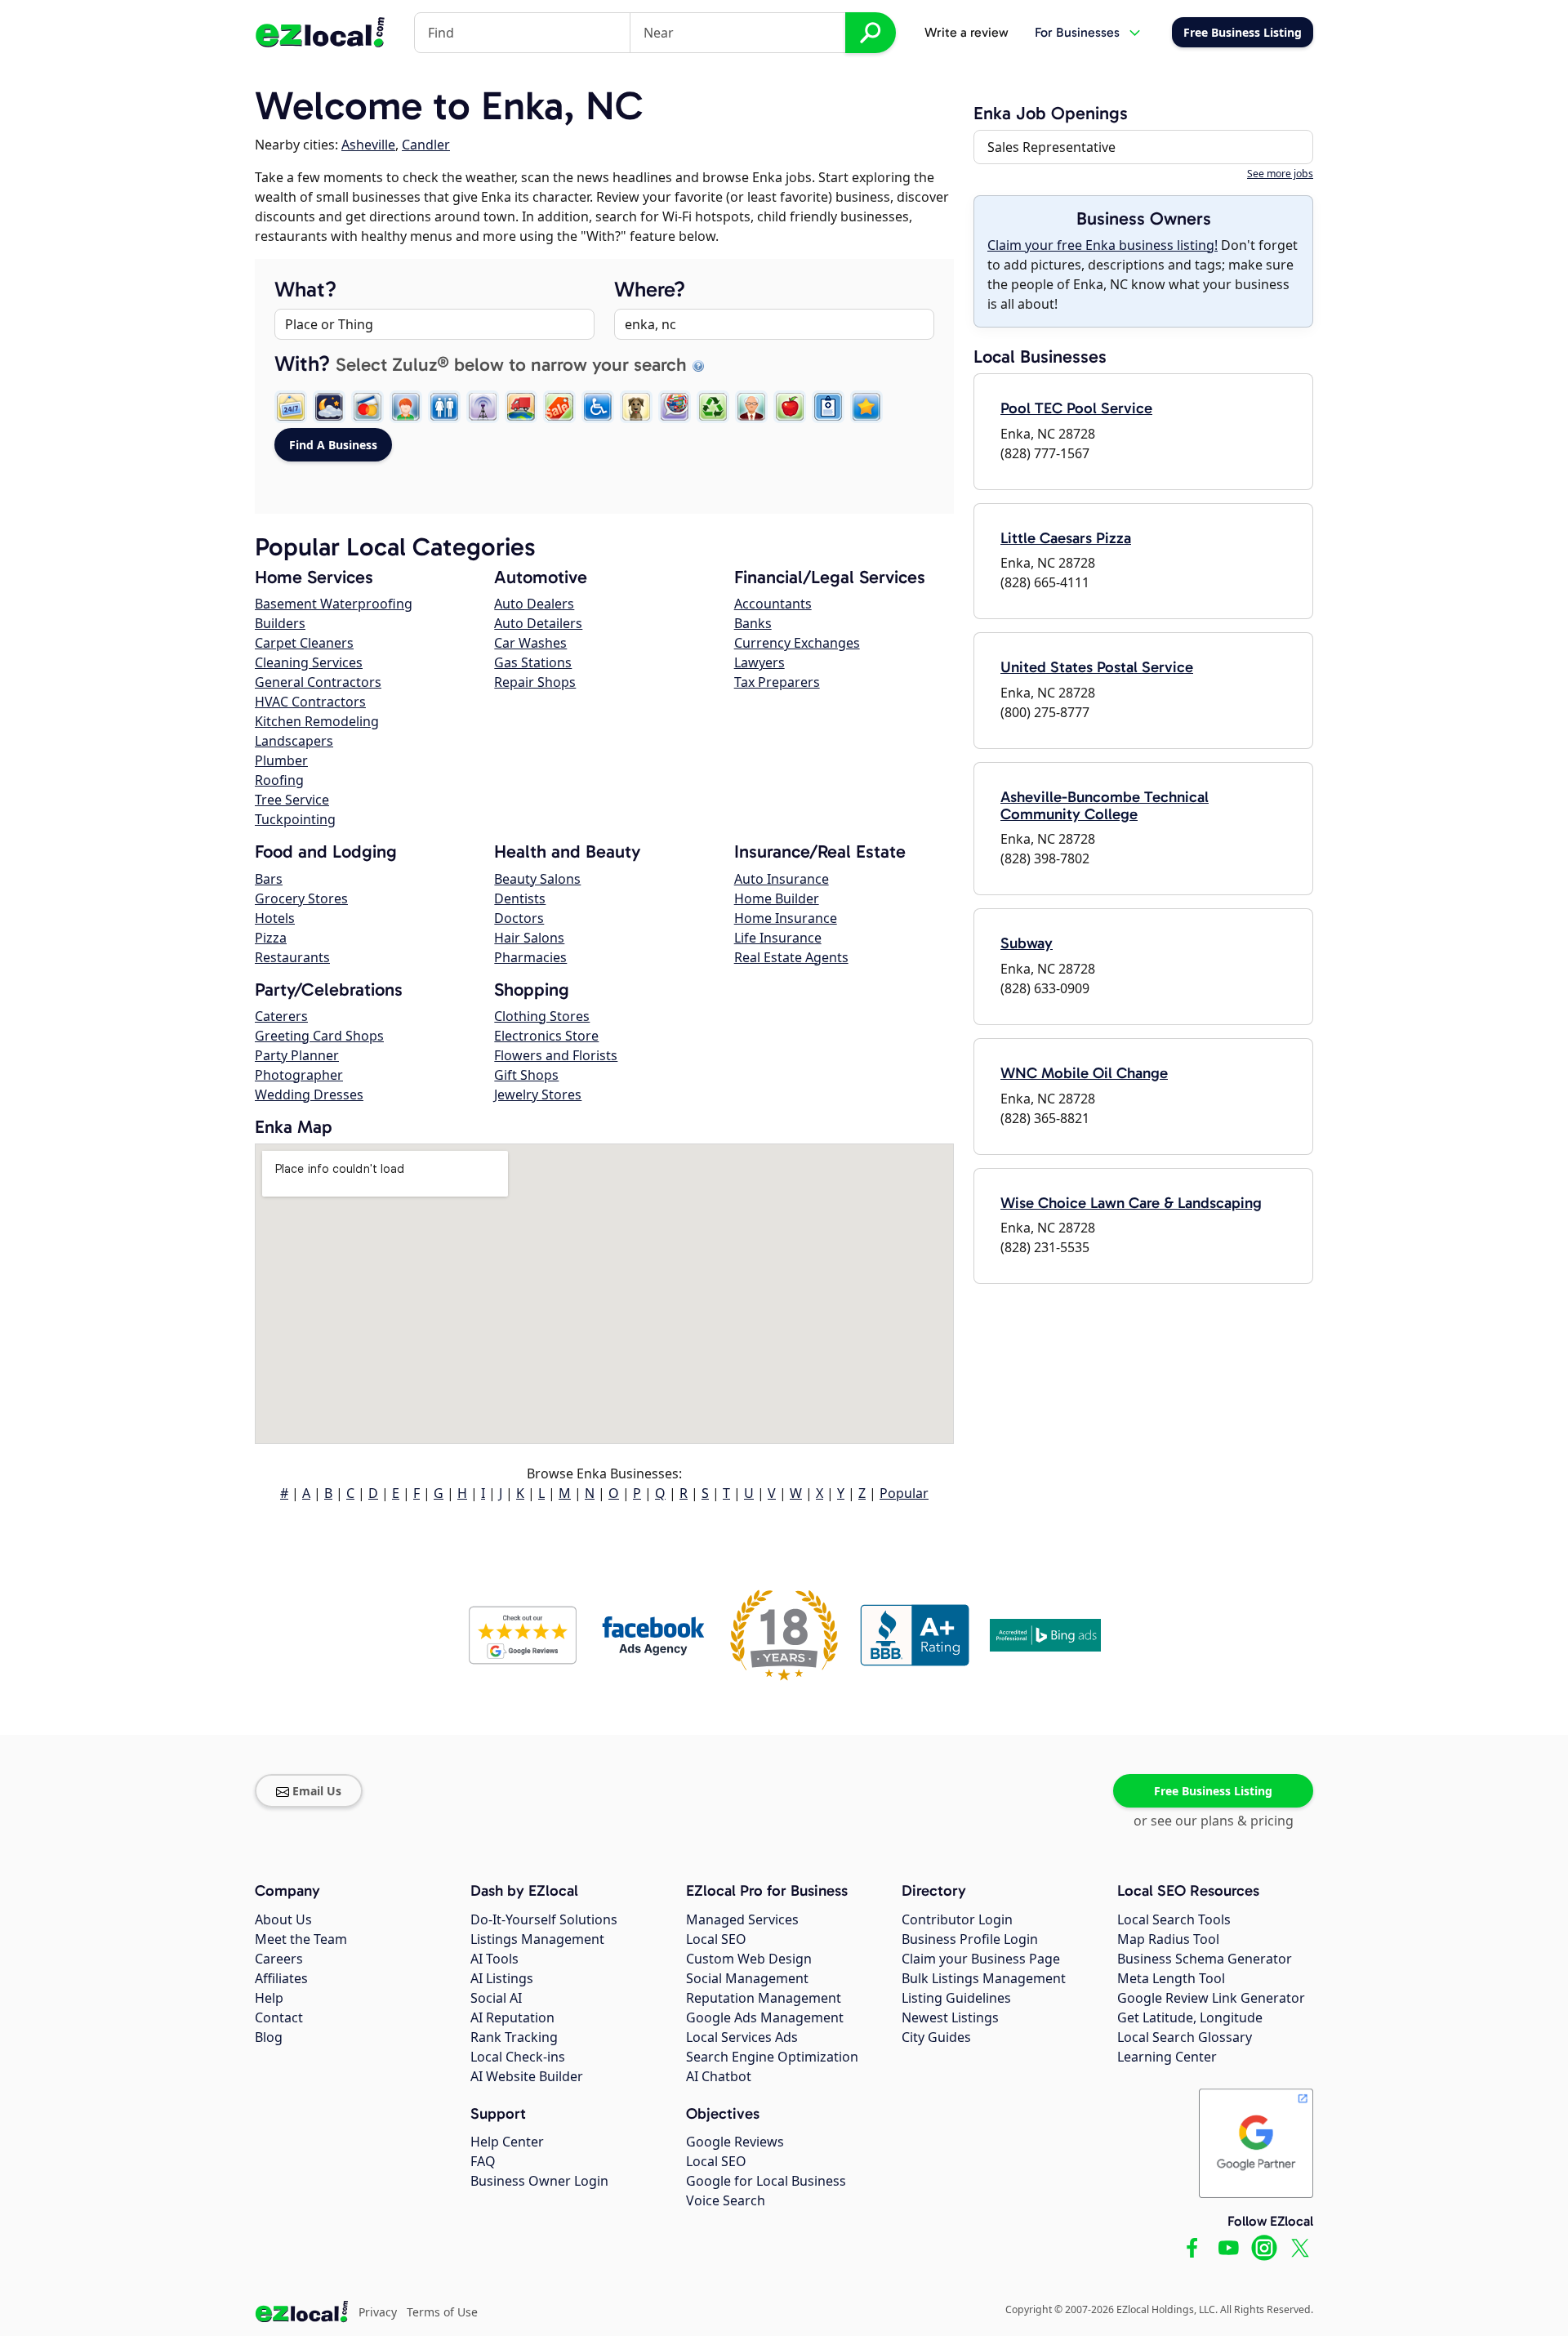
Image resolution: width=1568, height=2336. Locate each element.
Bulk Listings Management (984, 1978)
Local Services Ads (742, 2037)
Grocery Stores (301, 898)
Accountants (773, 604)
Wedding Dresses (309, 1094)
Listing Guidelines (956, 1998)
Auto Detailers (538, 623)
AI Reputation (512, 2017)
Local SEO (716, 1939)
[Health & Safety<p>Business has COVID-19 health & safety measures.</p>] (828, 407)
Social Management (747, 1978)
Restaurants (292, 957)
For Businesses (1077, 32)
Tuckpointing (295, 819)
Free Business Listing (1213, 1791)
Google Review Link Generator (1211, 1998)
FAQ (483, 2161)
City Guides (936, 2037)
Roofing (279, 780)
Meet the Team (301, 1939)
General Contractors (318, 682)
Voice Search (726, 2200)
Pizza (271, 938)
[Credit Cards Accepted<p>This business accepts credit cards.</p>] (367, 407)
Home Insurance (786, 918)
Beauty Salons (537, 879)
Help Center (507, 2142)
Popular (904, 1493)
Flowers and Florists (556, 1055)
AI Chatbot (719, 2076)
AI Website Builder (527, 2076)
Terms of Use (442, 2312)
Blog (269, 2037)
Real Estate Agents (791, 957)
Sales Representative (1051, 147)
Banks (753, 623)
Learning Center (1167, 2057)
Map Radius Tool (1168, 1939)
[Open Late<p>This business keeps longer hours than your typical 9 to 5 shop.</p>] (329, 407)
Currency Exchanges (797, 643)
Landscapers (294, 741)
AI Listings (502, 1978)
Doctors (519, 918)
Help (269, 1998)
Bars (269, 879)
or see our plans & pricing (1214, 1821)
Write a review (967, 32)
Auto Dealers (534, 604)
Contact (279, 2017)
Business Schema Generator (1205, 1959)
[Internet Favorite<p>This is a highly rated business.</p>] (866, 407)
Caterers (281, 1016)
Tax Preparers (777, 682)
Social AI (496, 1998)
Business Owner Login (539, 2181)
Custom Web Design (749, 1959)
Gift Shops (526, 1075)
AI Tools (494, 1959)
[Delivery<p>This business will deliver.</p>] (521, 407)
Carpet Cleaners (304, 643)
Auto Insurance (782, 879)
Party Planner (297, 1055)
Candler (426, 145)
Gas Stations (533, 662)
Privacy (378, 2312)
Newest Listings (950, 2017)
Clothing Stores (542, 1016)
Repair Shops (535, 682)
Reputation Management (764, 1998)
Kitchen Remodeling (317, 721)
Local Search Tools (1174, 1919)
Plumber (281, 760)
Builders (280, 623)
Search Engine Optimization (772, 2057)
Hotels (275, 918)
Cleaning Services (309, 662)
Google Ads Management (765, 2017)
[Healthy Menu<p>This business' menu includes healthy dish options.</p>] (790, 407)
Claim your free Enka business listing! (1102, 245)
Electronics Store (546, 1036)
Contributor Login (957, 1919)
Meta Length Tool (1171, 1978)
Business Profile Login (970, 1939)
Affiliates (281, 1978)
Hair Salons (529, 938)
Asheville (368, 145)
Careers (279, 1959)
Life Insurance (778, 938)
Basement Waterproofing (334, 604)
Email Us (317, 1791)
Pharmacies (530, 957)
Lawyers (759, 662)
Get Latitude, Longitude (1190, 2017)
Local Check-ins (518, 2057)
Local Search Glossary (1185, 2037)
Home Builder (777, 898)
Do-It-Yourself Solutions (544, 1919)
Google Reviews (735, 2142)
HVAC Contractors (310, 702)
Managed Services (742, 1919)
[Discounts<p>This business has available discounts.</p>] (559, 407)
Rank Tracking (514, 2037)
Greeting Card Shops (319, 1036)
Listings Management (537, 1939)
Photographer (299, 1075)
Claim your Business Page (981, 1959)
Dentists (520, 898)
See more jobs (1280, 174)
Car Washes (530, 643)
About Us (283, 1919)
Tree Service (292, 800)
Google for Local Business (766, 2181)
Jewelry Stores (538, 1094)
